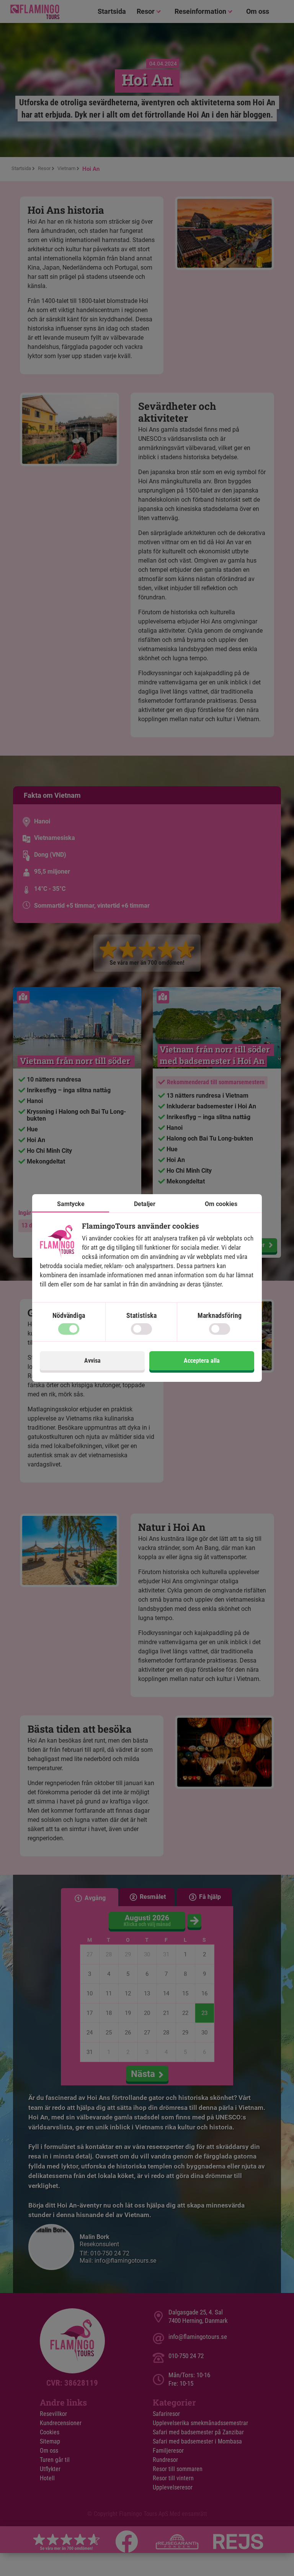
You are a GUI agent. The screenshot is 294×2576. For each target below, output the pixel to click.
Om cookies (221, 1204)
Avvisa (92, 1361)
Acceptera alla (202, 1361)
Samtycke (71, 1204)
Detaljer (145, 1204)
